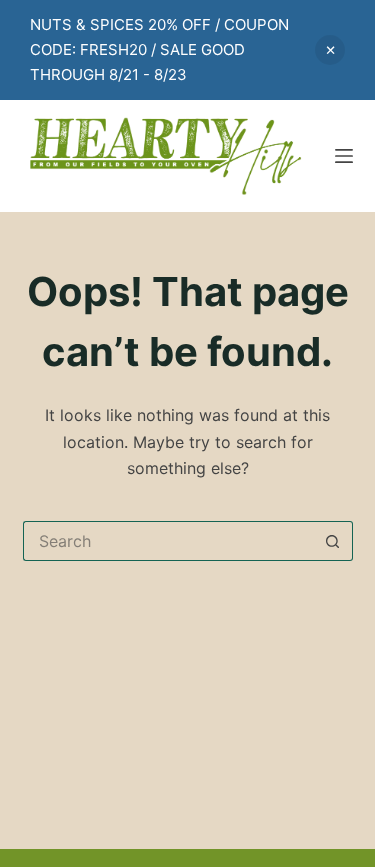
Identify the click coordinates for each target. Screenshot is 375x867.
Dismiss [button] (330, 50)
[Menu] (344, 156)
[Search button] (333, 541)
